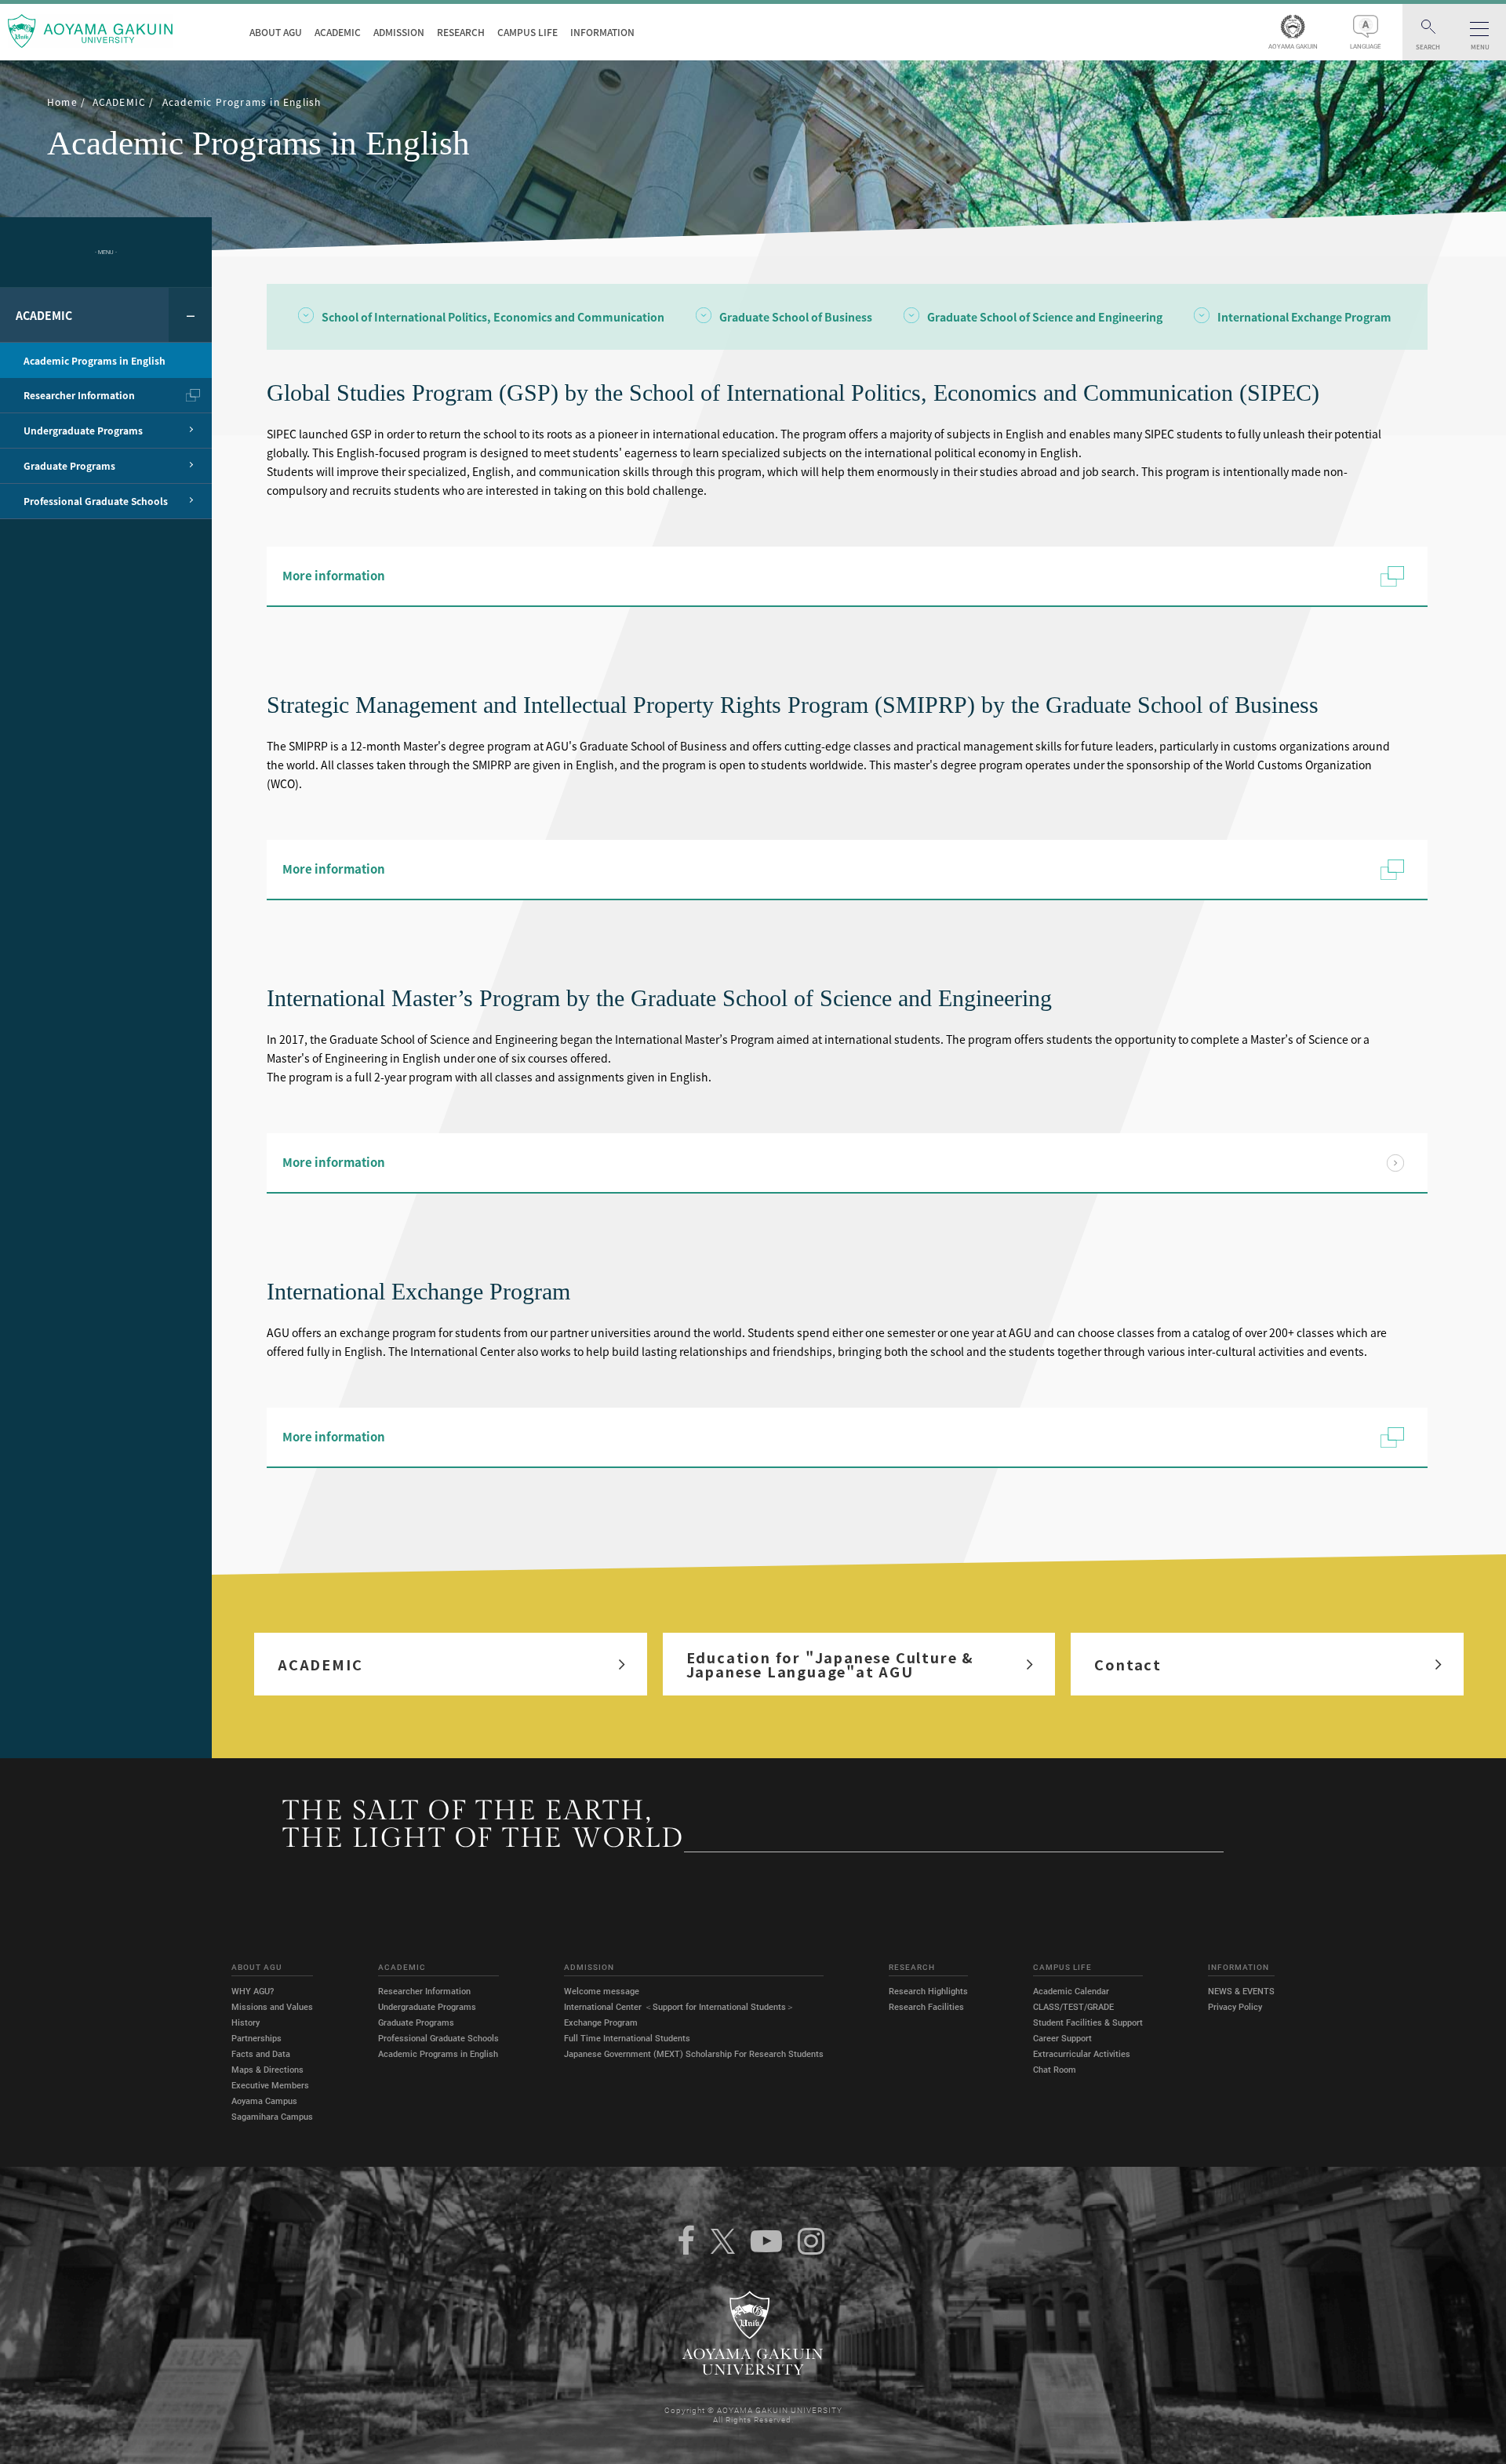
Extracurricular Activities (1082, 2054)
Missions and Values (272, 2007)
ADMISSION (399, 32)
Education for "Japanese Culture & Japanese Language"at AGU (830, 1664)
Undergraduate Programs (427, 2007)
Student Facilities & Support (1088, 2023)
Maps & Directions (267, 2070)
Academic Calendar (1071, 1992)
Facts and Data (261, 2054)
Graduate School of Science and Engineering (1045, 318)
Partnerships (256, 2039)
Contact (1128, 1664)
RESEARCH (461, 32)
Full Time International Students (627, 2039)
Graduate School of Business (796, 318)
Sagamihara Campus (272, 2117)
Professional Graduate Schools (438, 2039)
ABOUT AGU (276, 32)
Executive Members (270, 2086)
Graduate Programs (416, 2023)
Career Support (1062, 2039)
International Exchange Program (1304, 318)
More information (334, 576)
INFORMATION (602, 32)
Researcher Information (424, 1992)
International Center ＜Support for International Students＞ (679, 2007)
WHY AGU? (253, 1992)
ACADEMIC (338, 32)
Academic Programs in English (438, 2054)
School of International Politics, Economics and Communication (493, 318)
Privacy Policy (1235, 2007)
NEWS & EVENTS (1241, 1992)
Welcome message (602, 1992)
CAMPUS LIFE (527, 32)
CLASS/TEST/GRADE (1073, 2007)
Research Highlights (928, 1992)
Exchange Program (601, 2023)
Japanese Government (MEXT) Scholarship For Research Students (694, 2054)
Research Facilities (926, 2007)
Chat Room (1055, 2070)
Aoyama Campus (264, 2101)
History (246, 2023)
